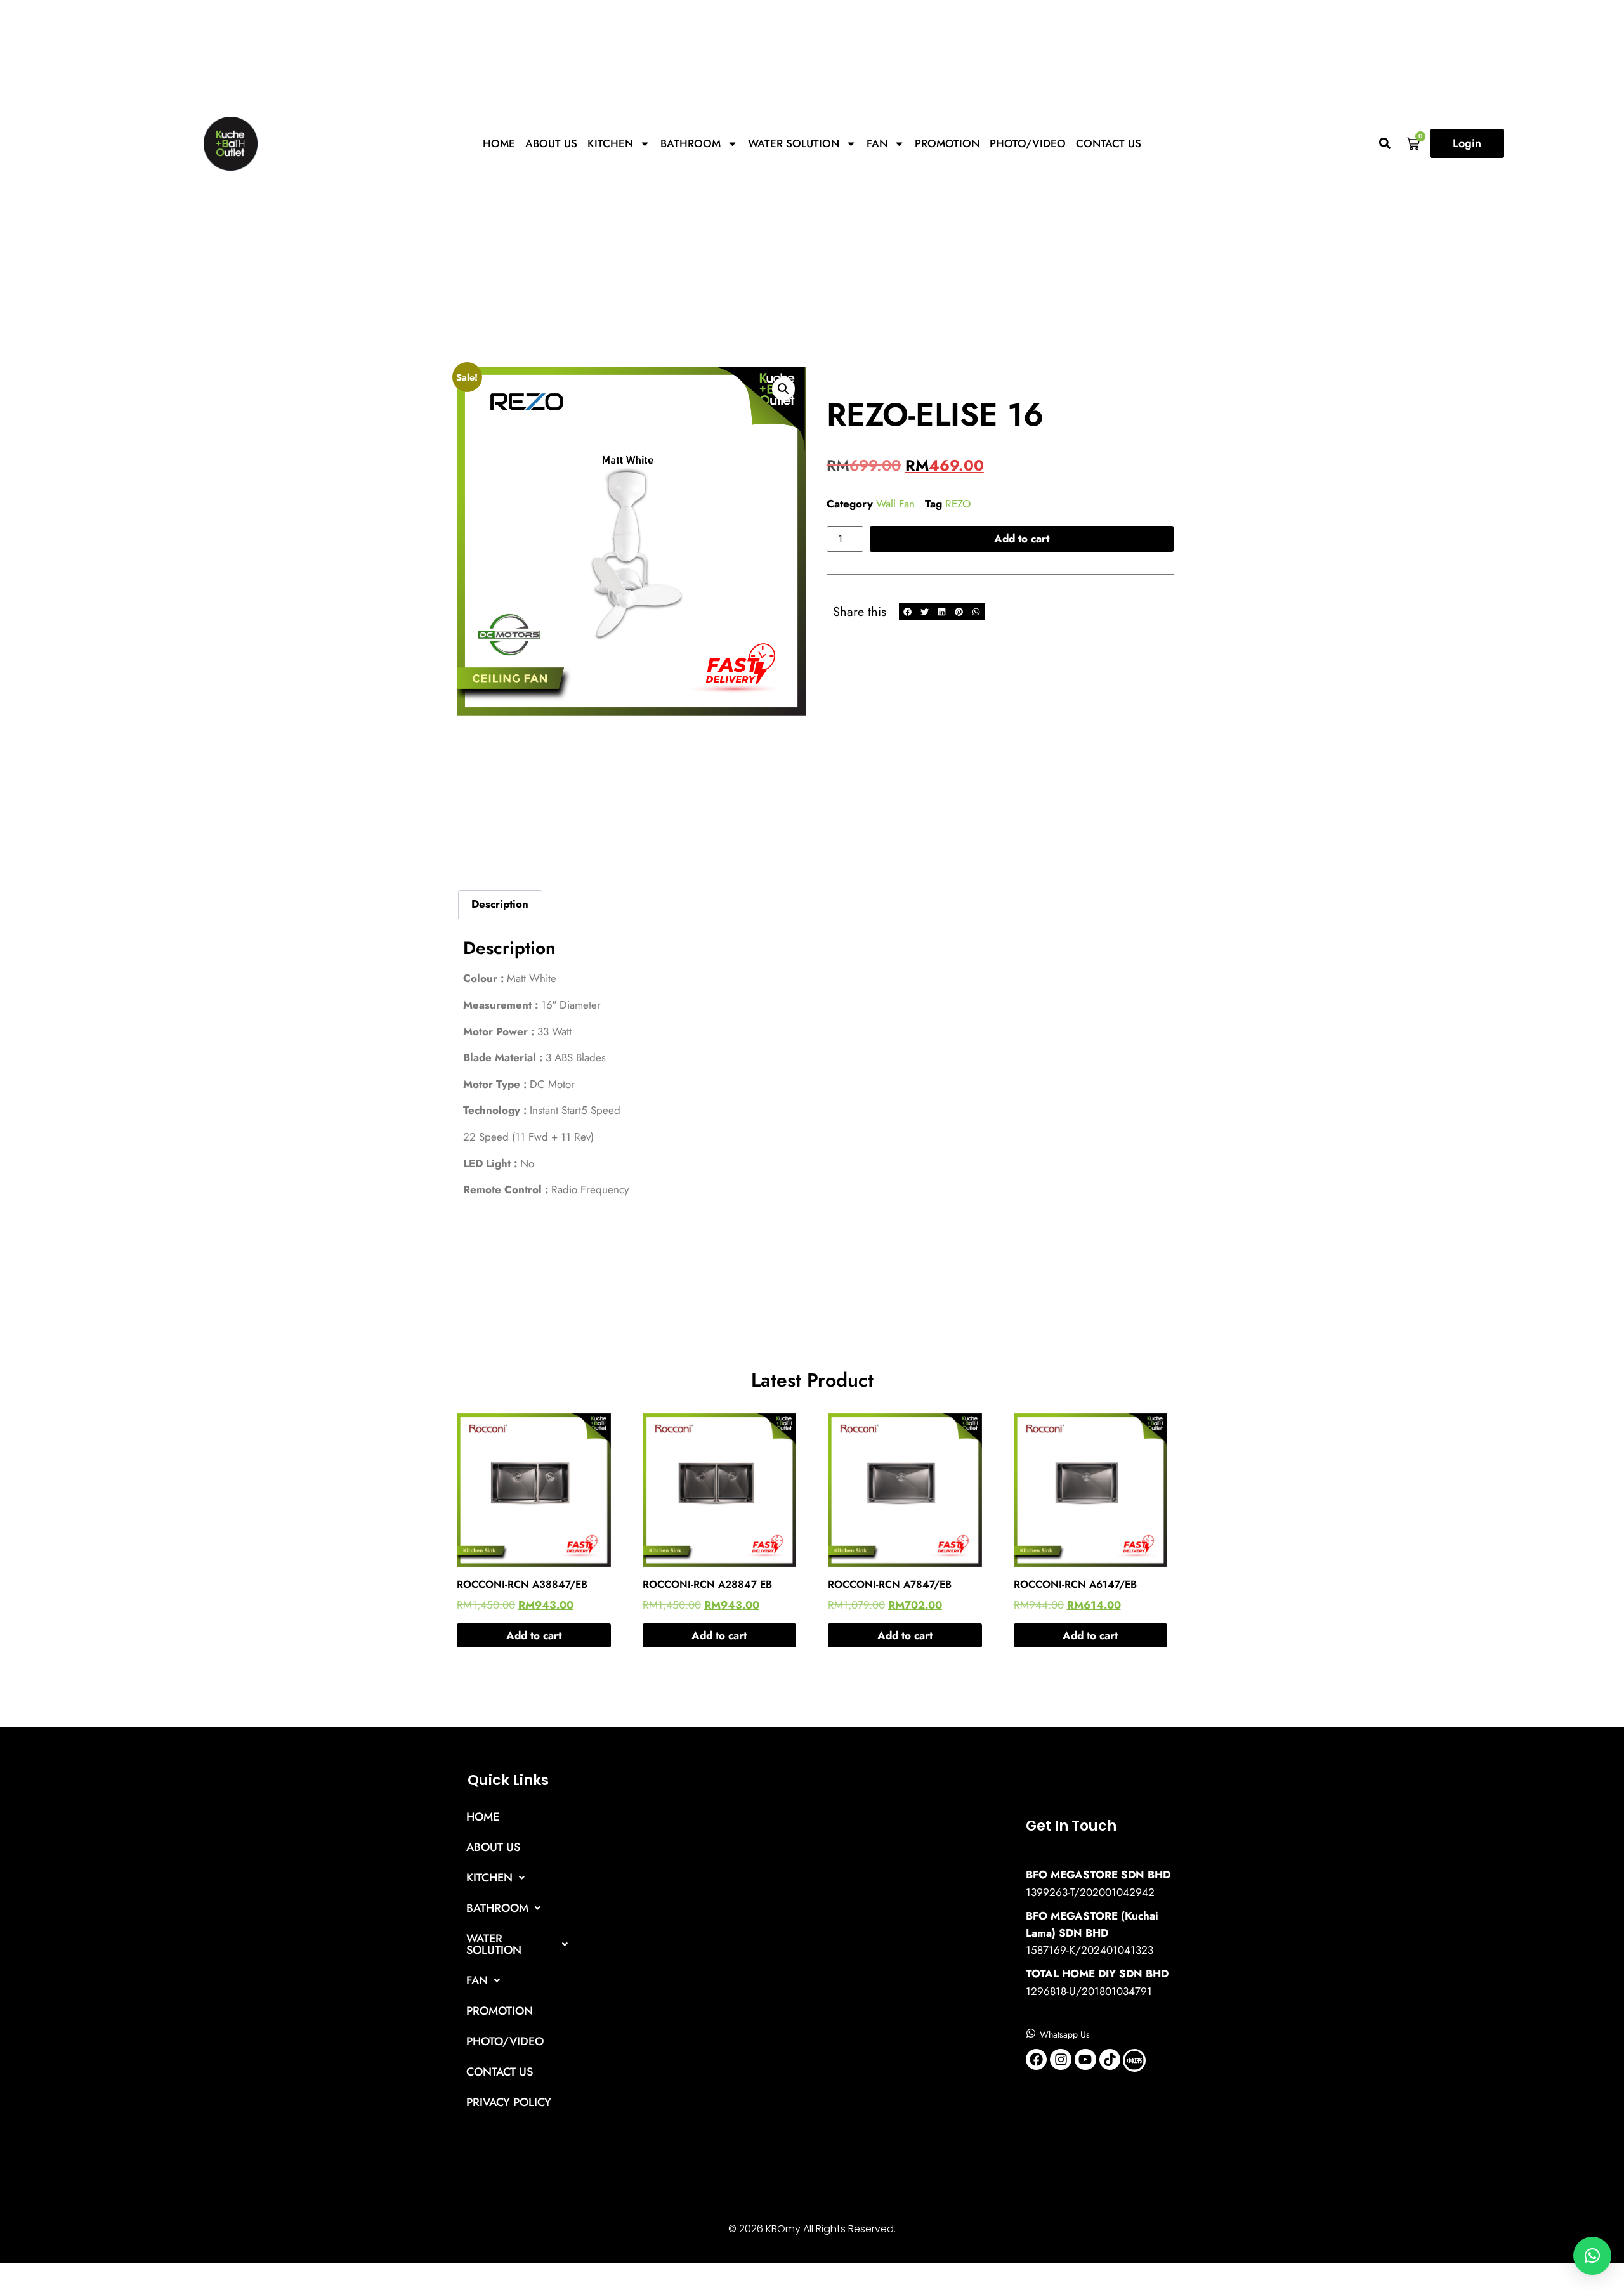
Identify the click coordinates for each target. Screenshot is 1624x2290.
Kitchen (610, 143)
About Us (551, 143)
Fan (877, 143)
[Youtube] (1085, 2060)
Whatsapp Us (1065, 2034)
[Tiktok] (1110, 2060)
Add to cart (1022, 539)
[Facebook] (1037, 2060)
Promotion (947, 143)
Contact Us (1109, 143)
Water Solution (794, 143)
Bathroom (691, 143)
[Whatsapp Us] (1031, 2033)
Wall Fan (895, 504)
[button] (1385, 144)
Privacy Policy (509, 2102)
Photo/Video (1028, 143)
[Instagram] (1061, 2060)
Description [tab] (500, 904)
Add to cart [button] (534, 1635)
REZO (958, 504)
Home (499, 143)
